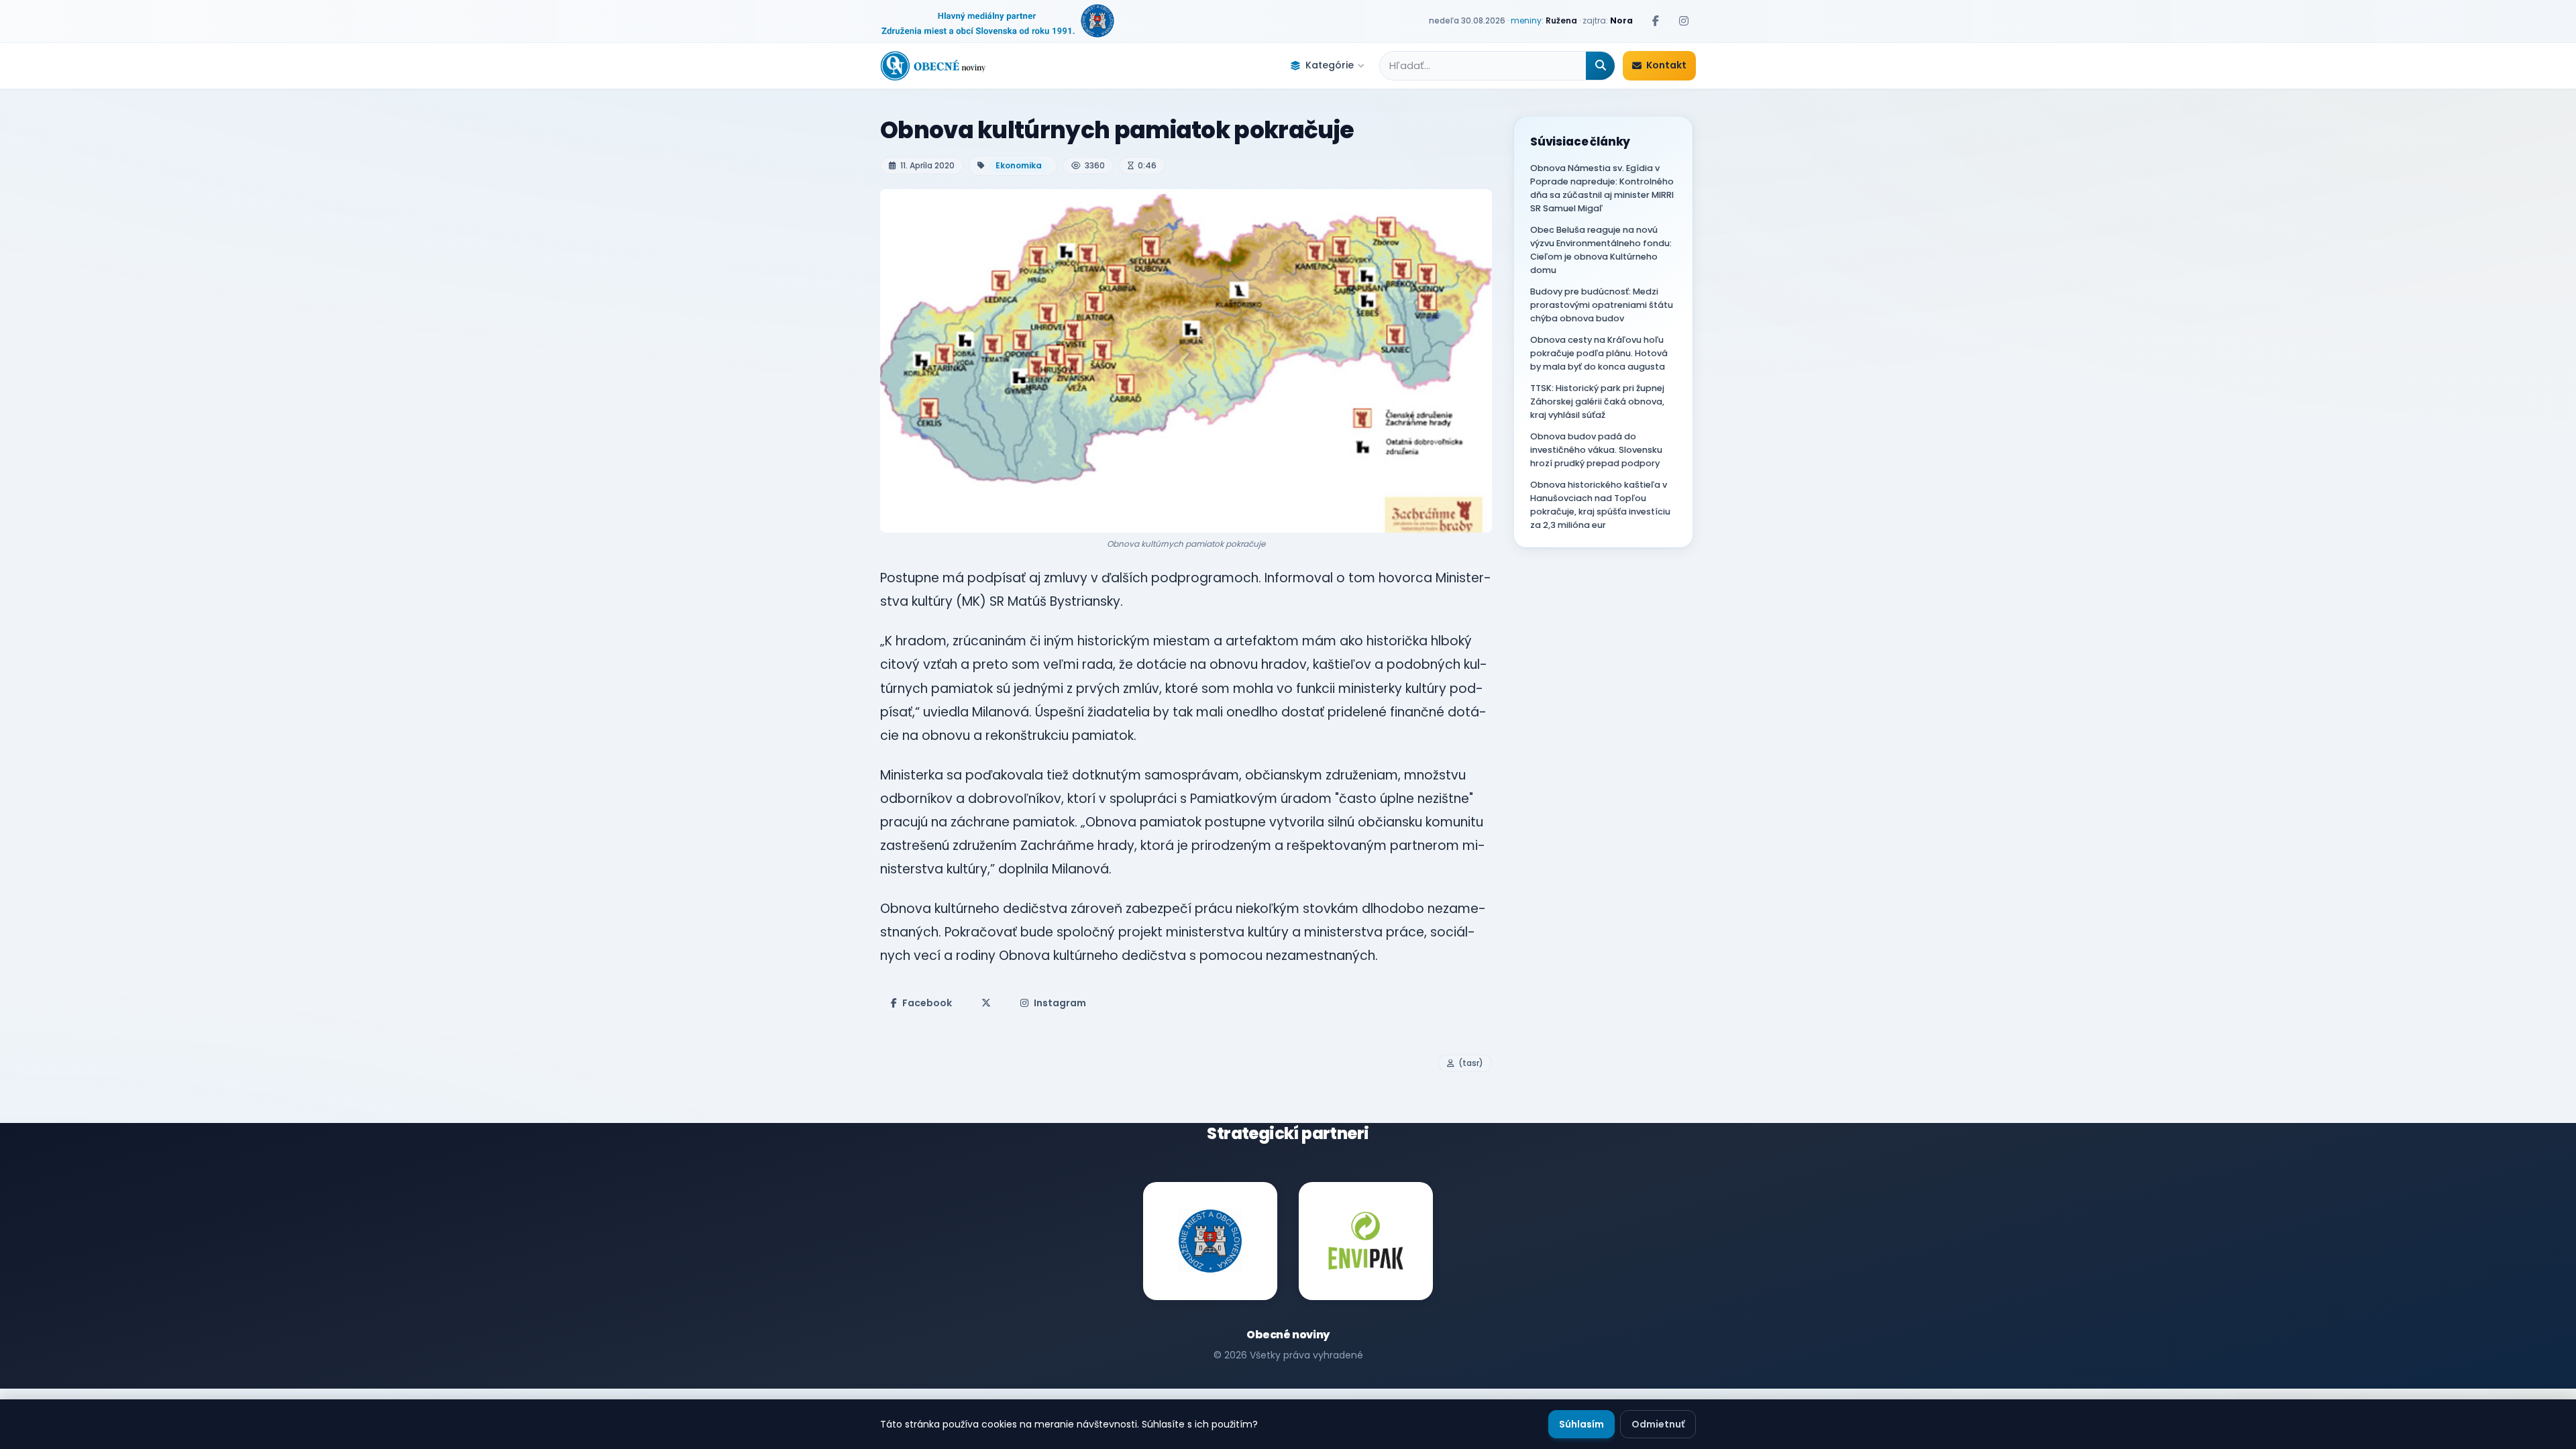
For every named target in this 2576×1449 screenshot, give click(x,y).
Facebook (927, 1003)
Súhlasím (1581, 1424)
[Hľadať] (1600, 66)
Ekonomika (1019, 165)
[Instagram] (1684, 21)
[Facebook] (1656, 21)
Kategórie (1330, 65)
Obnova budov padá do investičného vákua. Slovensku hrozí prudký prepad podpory (1596, 450)
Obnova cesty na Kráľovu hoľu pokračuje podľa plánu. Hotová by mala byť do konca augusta (1599, 353)
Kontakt (1666, 65)
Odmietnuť (1658, 1424)
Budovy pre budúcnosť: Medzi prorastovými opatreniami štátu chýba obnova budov (1602, 305)
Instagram (1060, 1003)
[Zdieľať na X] (986, 1003)
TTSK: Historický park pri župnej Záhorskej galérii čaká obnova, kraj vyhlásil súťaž (1597, 401)
